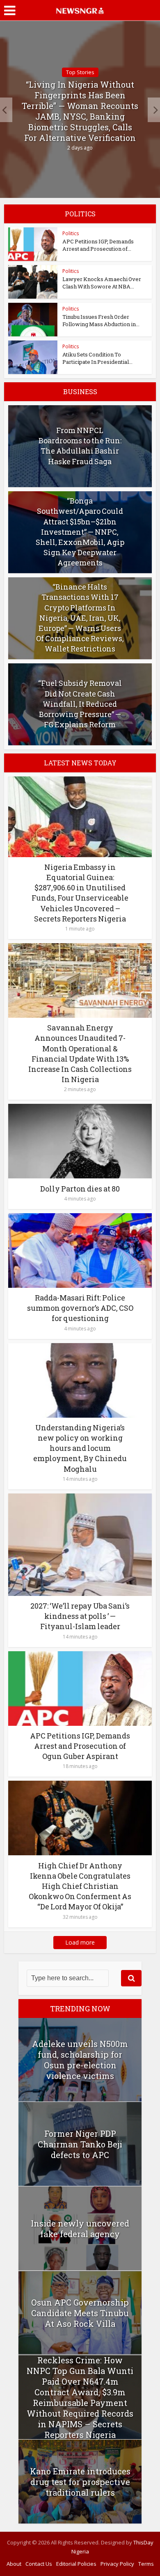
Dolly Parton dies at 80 (80, 1189)
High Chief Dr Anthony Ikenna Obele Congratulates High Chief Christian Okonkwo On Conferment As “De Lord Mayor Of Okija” (80, 1886)
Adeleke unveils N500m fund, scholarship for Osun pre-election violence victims (80, 2060)
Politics (71, 233)
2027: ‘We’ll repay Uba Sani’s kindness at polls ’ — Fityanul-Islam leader (80, 1616)
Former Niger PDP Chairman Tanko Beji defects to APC (80, 2144)
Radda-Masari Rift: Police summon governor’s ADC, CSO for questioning (80, 1308)
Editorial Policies (76, 2564)
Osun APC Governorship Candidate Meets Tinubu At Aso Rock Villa (80, 2313)
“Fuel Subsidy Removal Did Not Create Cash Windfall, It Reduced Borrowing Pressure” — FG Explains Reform (80, 704)
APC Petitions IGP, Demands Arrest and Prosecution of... (98, 245)
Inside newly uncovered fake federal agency (80, 2229)
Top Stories (80, 72)
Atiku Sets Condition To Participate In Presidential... (97, 358)
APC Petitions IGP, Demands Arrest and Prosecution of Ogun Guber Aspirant (80, 1746)
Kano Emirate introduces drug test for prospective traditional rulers (80, 2482)
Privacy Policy (117, 2564)
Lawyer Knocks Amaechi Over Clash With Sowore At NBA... (102, 283)
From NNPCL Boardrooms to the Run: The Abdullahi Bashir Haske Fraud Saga (80, 446)
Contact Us (39, 2564)
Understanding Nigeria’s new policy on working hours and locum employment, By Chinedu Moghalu (80, 1448)
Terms (146, 2564)
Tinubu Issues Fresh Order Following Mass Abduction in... (101, 320)
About (14, 2564)
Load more (80, 1942)
